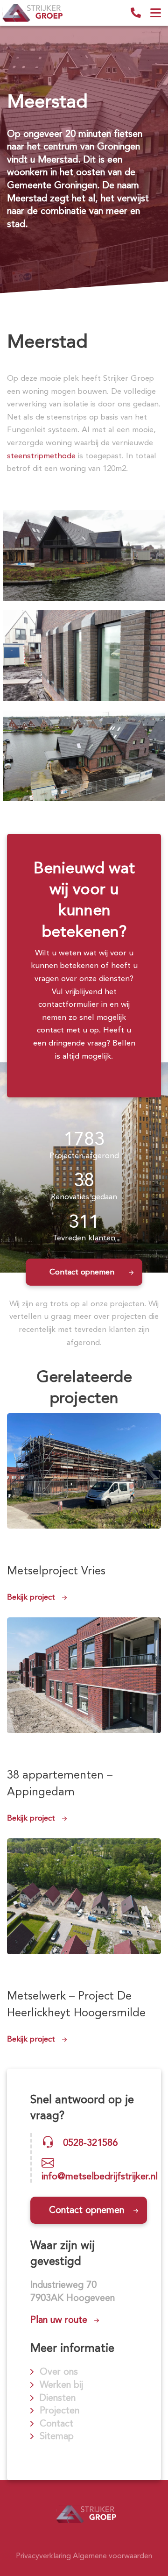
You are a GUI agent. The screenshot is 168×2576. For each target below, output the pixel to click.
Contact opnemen (82, 1272)
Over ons (59, 2371)
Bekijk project (31, 1597)
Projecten (59, 2410)
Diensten (58, 2398)
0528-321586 (136, 13)
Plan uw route (59, 2320)
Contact (56, 2423)
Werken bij (61, 2384)
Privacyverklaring (43, 2556)
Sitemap (57, 2436)
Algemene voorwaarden (112, 2556)
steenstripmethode (41, 455)
